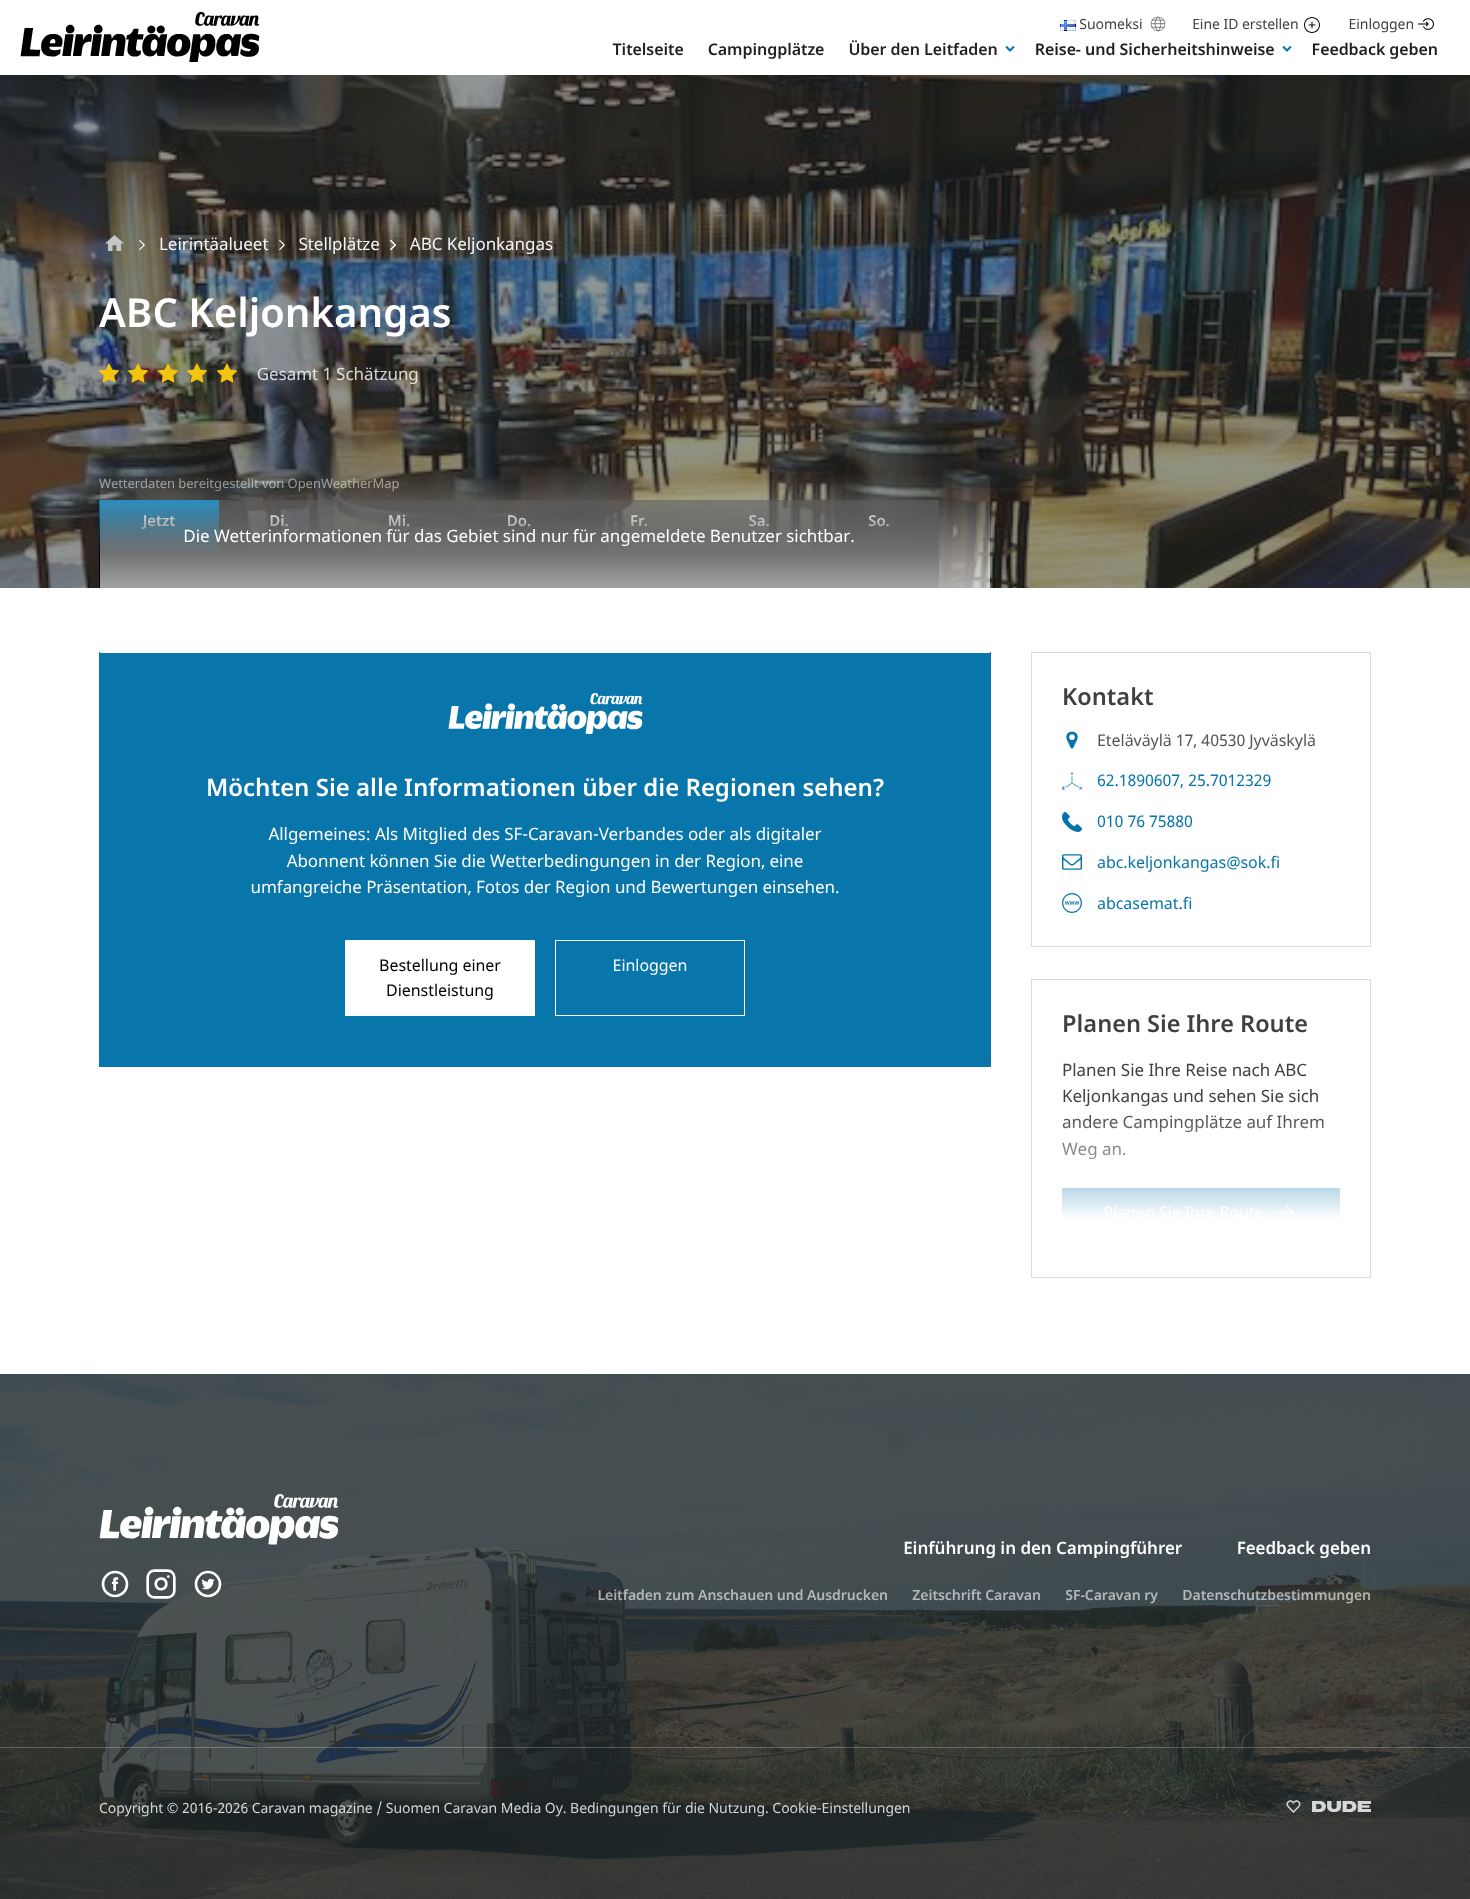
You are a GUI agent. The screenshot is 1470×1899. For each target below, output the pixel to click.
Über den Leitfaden (922, 49)
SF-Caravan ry (1111, 1595)
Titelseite (648, 49)
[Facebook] (115, 1593)
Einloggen (1381, 24)
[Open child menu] (1010, 48)
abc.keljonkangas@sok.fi (1188, 862)
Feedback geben (1375, 49)
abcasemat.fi (1144, 903)
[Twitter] (208, 1593)
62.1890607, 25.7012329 (1184, 780)
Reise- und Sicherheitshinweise (1155, 49)
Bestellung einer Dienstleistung (440, 977)
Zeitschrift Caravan (976, 1595)
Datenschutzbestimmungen (1276, 1595)
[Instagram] (161, 1593)
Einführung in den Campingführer (1042, 1547)
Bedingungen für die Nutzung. (671, 1808)
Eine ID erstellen (1245, 24)
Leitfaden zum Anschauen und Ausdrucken (742, 1595)
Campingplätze (766, 49)
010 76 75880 (1145, 821)
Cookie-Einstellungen (841, 1808)
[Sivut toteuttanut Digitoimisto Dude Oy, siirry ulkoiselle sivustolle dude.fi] (1328, 1810)
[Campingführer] (140, 60)
